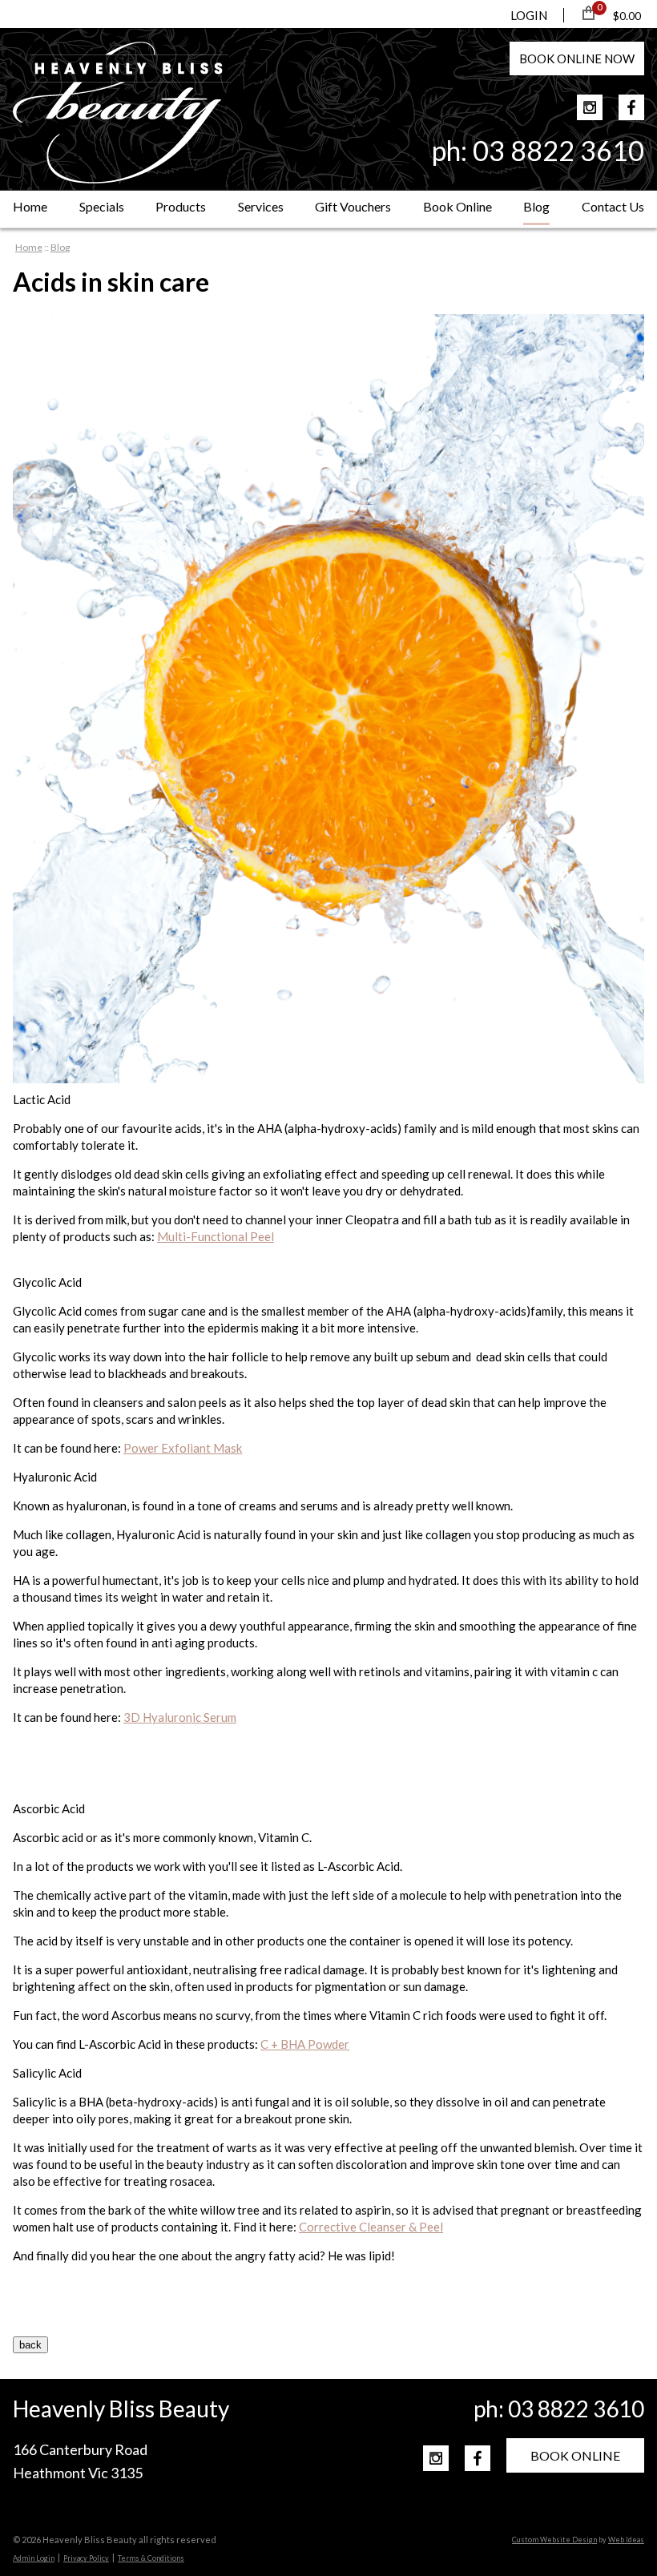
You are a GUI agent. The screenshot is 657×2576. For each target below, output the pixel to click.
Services (261, 206)
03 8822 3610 (558, 150)
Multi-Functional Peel (216, 1236)
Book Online (457, 206)
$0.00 (627, 16)
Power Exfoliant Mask (183, 1448)
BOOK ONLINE (575, 2455)
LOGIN (529, 15)
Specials (102, 206)
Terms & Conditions (151, 2558)
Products (181, 206)
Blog (536, 206)
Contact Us (613, 206)
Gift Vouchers (353, 206)
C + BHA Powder (305, 2044)
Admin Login (34, 2558)
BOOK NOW (577, 58)
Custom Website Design (554, 2540)
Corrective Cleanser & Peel (371, 2227)
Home (30, 206)
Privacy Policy (86, 2558)
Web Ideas (626, 2540)
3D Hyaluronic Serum (180, 1717)
